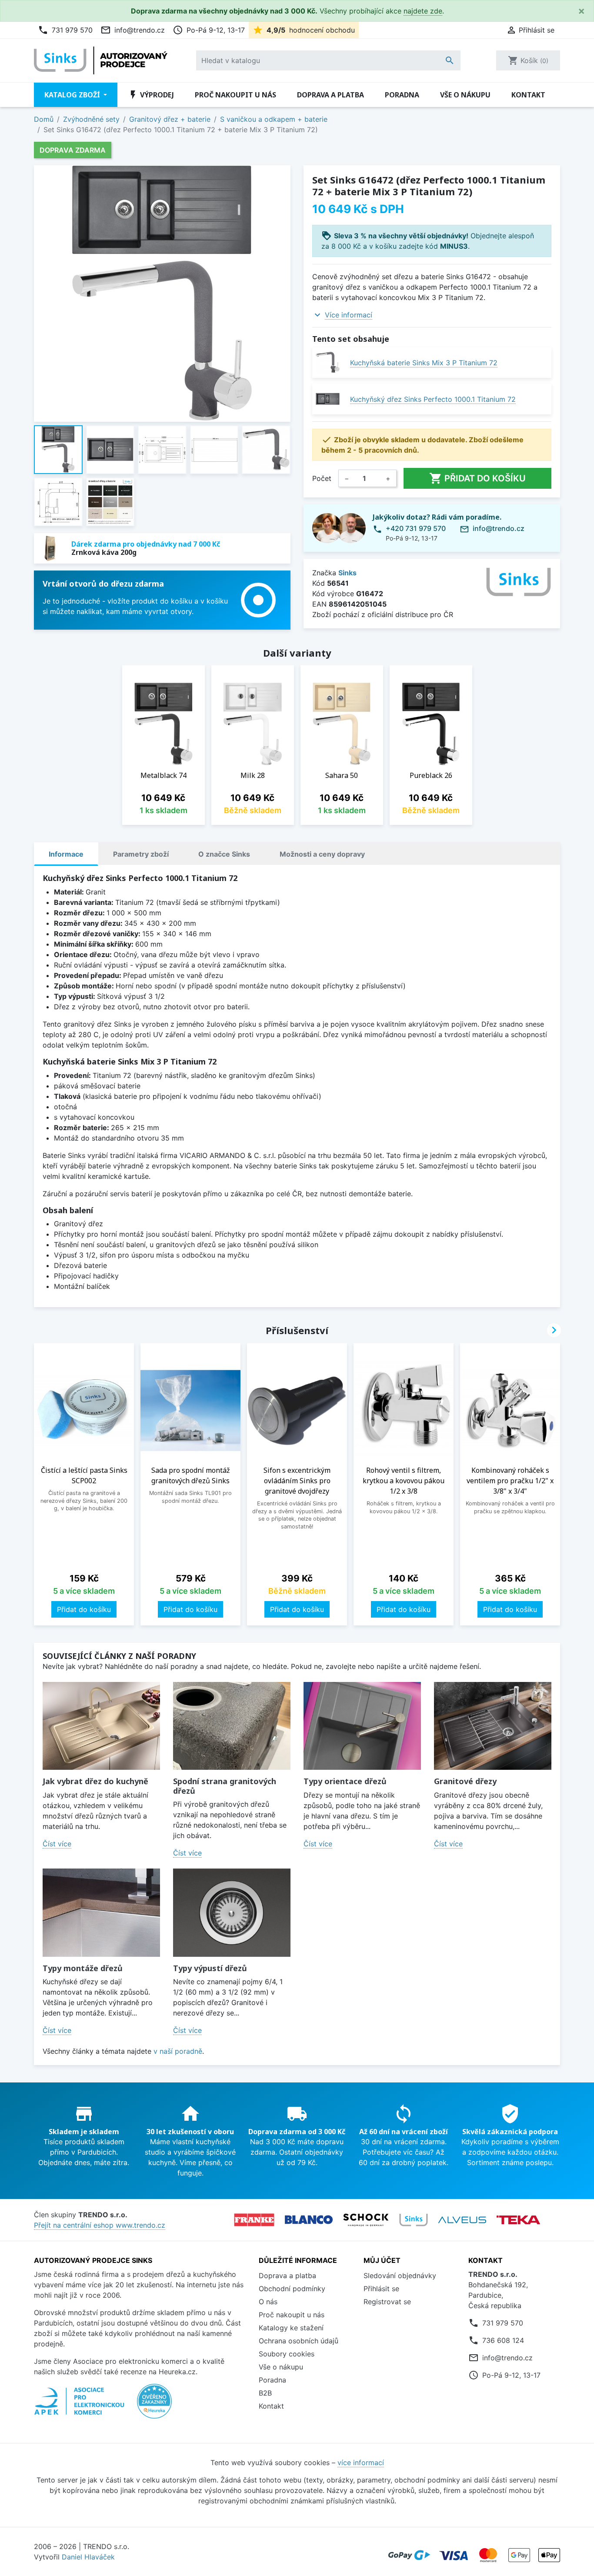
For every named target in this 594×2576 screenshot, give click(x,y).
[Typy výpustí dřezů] (232, 1913)
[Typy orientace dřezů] (362, 1726)
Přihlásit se (381, 2289)
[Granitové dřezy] (493, 1726)
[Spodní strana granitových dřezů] (232, 1726)
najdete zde (423, 11)
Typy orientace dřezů (345, 1781)
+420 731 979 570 (416, 528)
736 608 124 (503, 2340)
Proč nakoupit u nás (235, 95)
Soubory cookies (287, 2354)
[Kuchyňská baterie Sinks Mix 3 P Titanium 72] (328, 362)
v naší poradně (178, 2051)
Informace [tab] (66, 854)
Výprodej (151, 95)
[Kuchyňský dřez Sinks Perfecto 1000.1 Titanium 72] (328, 399)
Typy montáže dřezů (83, 1968)
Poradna (402, 95)
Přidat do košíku (477, 478)
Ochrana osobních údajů (299, 2341)
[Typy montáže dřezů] (101, 1913)
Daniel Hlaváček (88, 2557)
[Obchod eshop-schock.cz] (366, 2220)
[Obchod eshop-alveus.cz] (462, 2220)
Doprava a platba (330, 95)
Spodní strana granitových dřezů (225, 1786)
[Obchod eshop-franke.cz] (254, 2220)
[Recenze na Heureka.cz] (154, 2406)
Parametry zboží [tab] (141, 854)
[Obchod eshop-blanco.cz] (309, 2220)
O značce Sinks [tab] (224, 854)
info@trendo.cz (133, 30)
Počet (322, 478)
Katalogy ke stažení (291, 2328)
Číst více (57, 1844)
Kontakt (528, 95)
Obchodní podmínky (292, 2289)
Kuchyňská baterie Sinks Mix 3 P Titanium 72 (424, 363)
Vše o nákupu (465, 95)
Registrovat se (387, 2302)
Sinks (347, 573)
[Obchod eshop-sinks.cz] (414, 2220)
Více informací (349, 315)
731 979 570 (65, 30)
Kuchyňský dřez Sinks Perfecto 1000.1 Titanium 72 (433, 399)
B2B (265, 2393)
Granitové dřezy (465, 1781)
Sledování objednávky (400, 2276)
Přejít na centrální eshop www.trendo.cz (100, 2225)
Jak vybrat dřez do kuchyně (95, 1781)
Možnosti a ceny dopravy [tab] (322, 854)
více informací (361, 2463)
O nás (268, 2302)
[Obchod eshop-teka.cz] (518, 2220)
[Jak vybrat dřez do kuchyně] (101, 1726)
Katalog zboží (73, 95)
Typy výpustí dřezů (210, 1968)
